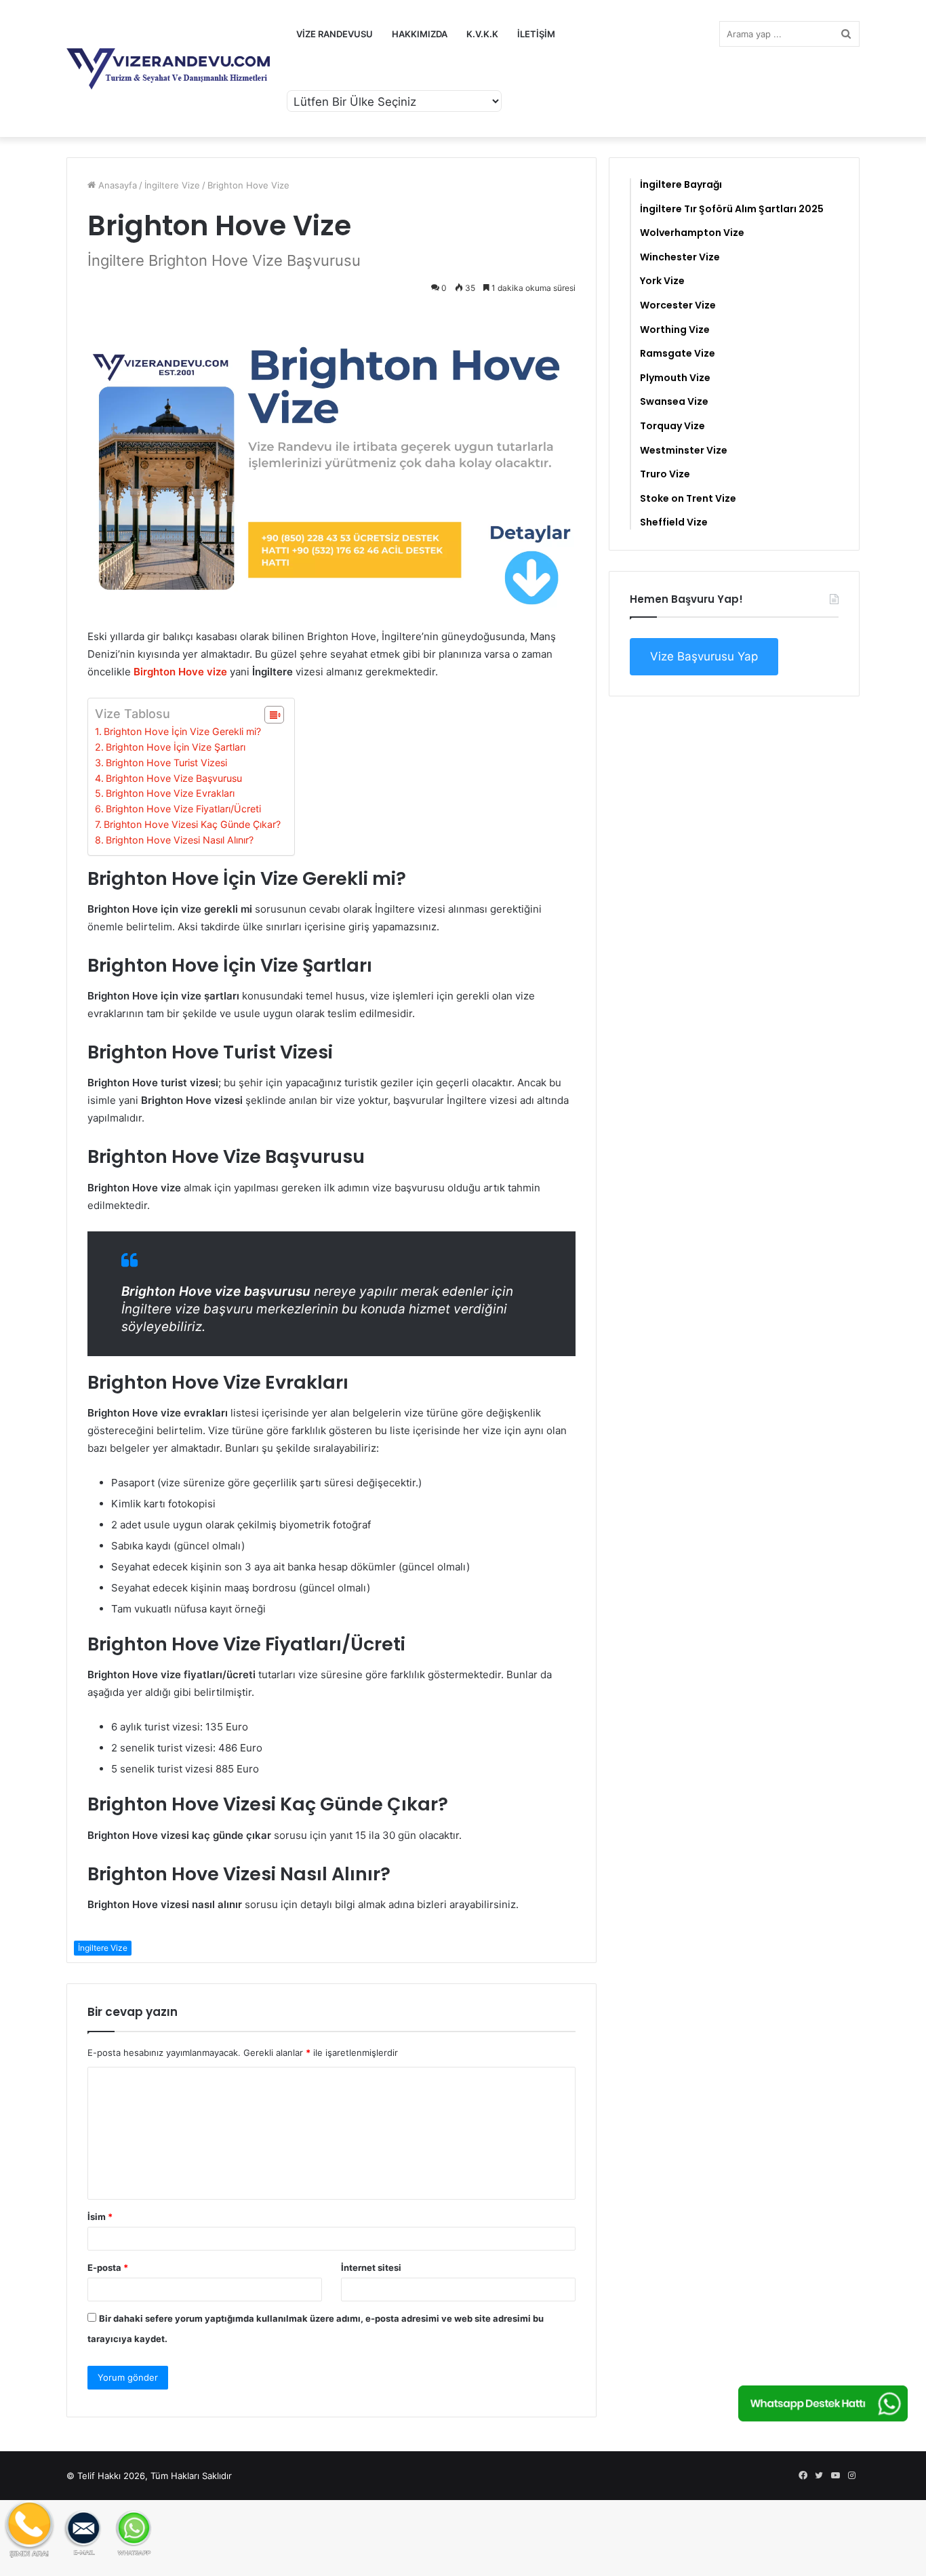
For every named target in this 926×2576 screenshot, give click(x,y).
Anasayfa (116, 185)
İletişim (536, 34)
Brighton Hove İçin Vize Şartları (176, 747)
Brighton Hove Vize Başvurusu (174, 778)
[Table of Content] (274, 715)
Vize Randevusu (335, 34)
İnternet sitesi (371, 2267)
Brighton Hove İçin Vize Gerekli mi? (182, 731)
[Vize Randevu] (168, 69)
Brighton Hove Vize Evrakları (170, 793)
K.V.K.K (482, 34)
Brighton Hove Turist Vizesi (166, 762)
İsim (100, 2217)
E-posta (108, 2267)
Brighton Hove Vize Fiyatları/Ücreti (183, 809)
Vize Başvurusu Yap (704, 656)
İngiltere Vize (172, 185)
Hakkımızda (420, 34)
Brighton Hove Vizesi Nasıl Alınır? (180, 840)
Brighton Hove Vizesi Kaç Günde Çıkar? (192, 824)
